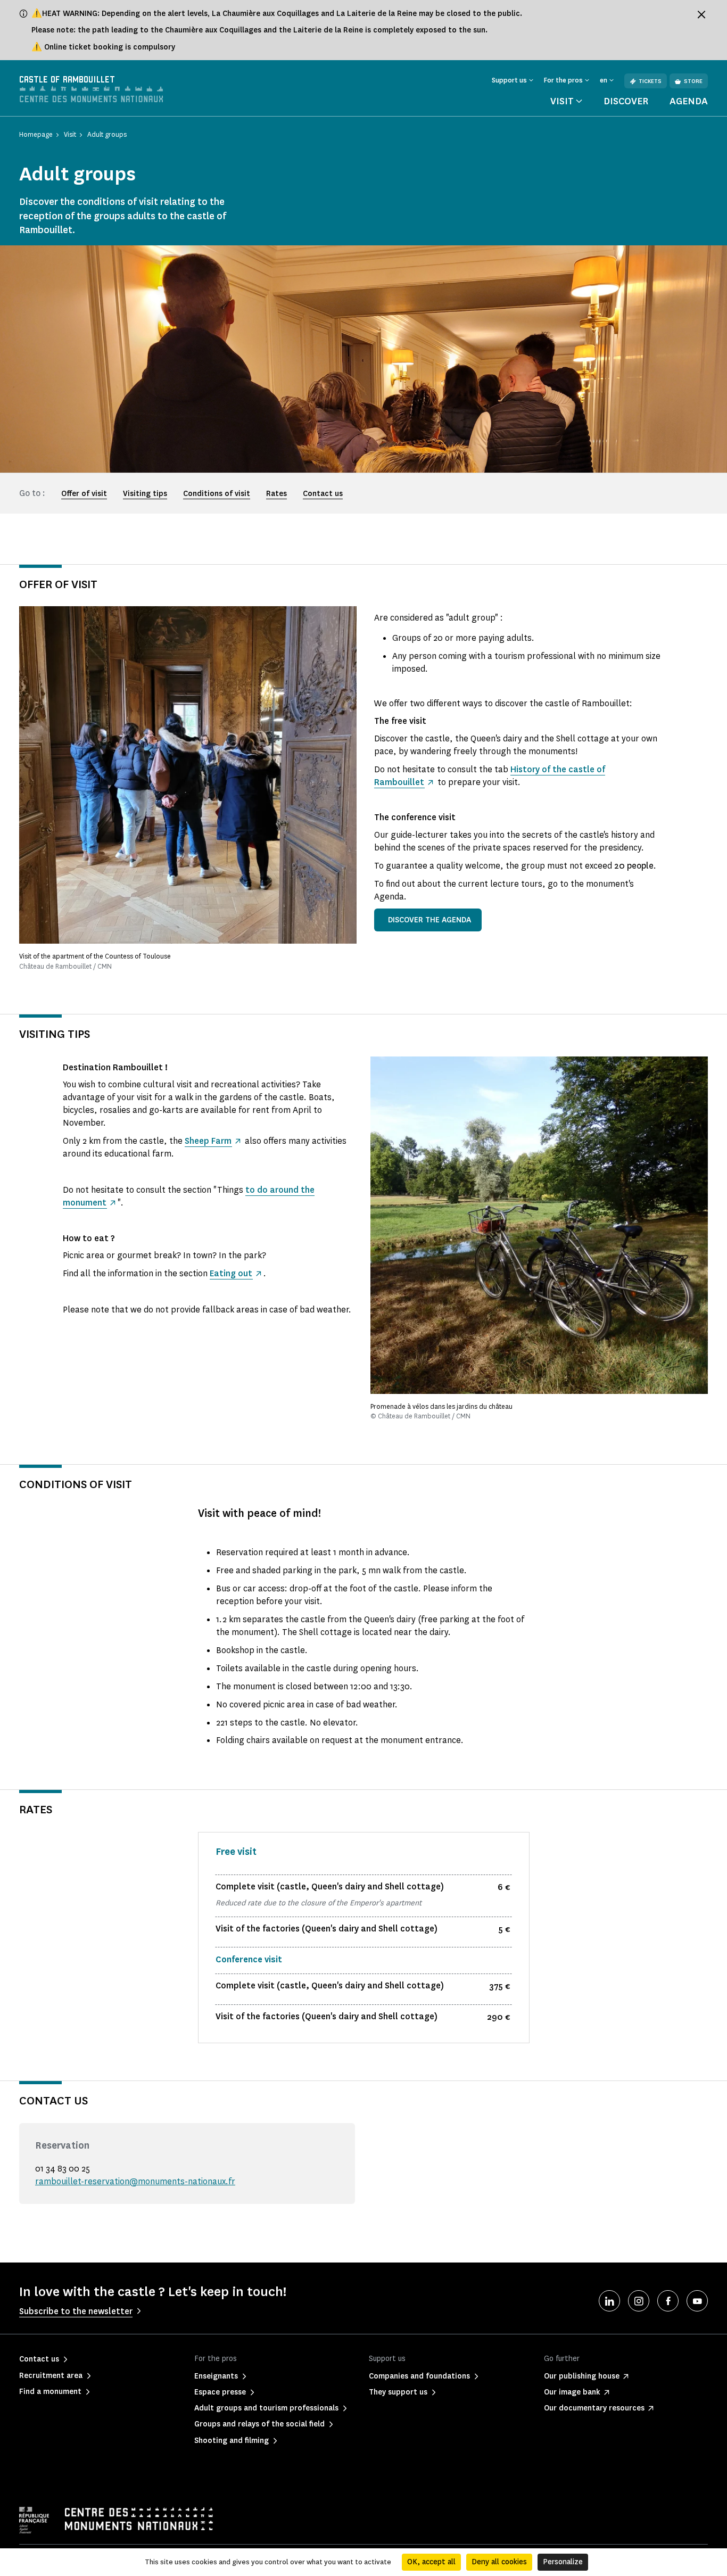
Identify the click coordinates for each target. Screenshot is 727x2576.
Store (693, 81)
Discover (626, 101)
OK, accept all (431, 2562)
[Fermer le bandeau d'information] (701, 14)
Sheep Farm (208, 1141)
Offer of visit (84, 494)
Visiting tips (145, 494)
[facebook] (668, 2301)
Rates (276, 494)
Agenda (689, 101)
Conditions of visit (217, 494)
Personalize (563, 2562)
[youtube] (697, 2301)
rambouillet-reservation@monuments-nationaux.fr (135, 2181)
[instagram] (639, 2301)
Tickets (650, 81)
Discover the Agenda (429, 920)
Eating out (231, 1273)
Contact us (323, 494)
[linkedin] (609, 2301)
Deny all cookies (499, 2562)
